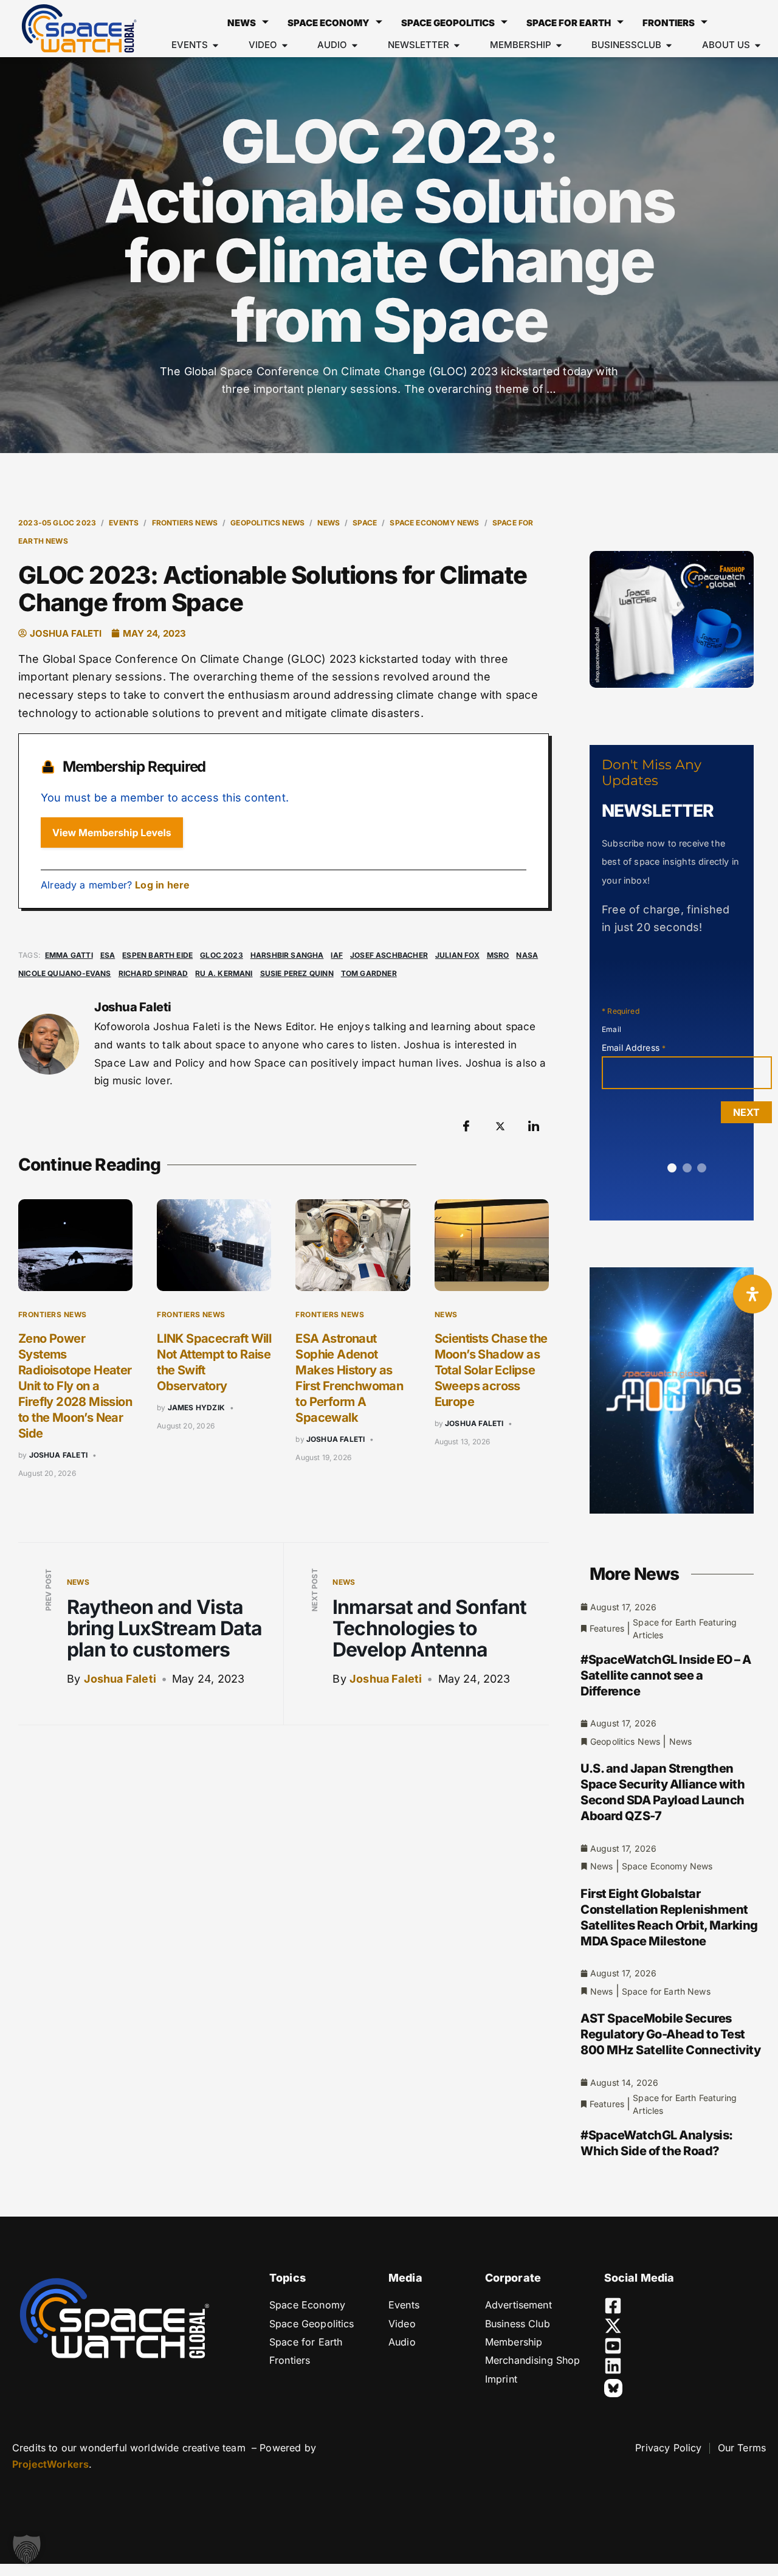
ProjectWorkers (50, 2464)
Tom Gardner (369, 973)
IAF (337, 955)
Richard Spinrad (153, 973)
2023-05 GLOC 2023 (57, 523)
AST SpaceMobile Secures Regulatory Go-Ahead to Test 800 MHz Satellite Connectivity (670, 2034)
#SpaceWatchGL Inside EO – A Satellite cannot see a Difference (666, 1675)
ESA (108, 955)
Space (365, 523)
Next (746, 1112)
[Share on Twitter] (500, 1126)
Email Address (634, 1047)
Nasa (527, 955)
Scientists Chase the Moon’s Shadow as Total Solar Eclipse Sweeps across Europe (491, 1370)
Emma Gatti (69, 955)
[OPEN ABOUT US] (758, 45)
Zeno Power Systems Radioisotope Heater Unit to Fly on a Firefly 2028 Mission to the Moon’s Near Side (75, 1386)
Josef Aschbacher (389, 955)
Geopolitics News (267, 523)
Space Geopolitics (448, 23)
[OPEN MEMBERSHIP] (559, 45)
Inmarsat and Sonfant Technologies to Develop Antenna (429, 1628)
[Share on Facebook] (466, 1126)
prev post (48, 1590)
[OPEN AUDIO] (355, 45)
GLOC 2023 (222, 955)
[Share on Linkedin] (534, 1126)
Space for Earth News (666, 1991)
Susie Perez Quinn (297, 973)
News (242, 23)
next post (315, 1590)
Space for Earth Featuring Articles (685, 1629)
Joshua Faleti (58, 1455)
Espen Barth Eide (157, 955)
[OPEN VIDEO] (285, 45)
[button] (27, 2549)
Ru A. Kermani (224, 973)
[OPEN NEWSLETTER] (457, 45)
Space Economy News (434, 523)
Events (124, 523)
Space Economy (329, 23)
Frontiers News (185, 523)
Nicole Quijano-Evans (65, 973)
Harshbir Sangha (287, 955)
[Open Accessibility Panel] (752, 1294)
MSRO (498, 955)
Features (607, 1628)
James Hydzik (196, 1407)
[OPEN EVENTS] (215, 45)
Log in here (162, 885)
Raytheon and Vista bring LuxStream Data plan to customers (164, 1628)
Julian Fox (457, 955)
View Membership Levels (112, 833)
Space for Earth (569, 23)
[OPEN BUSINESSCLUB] (669, 45)
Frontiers (669, 23)
